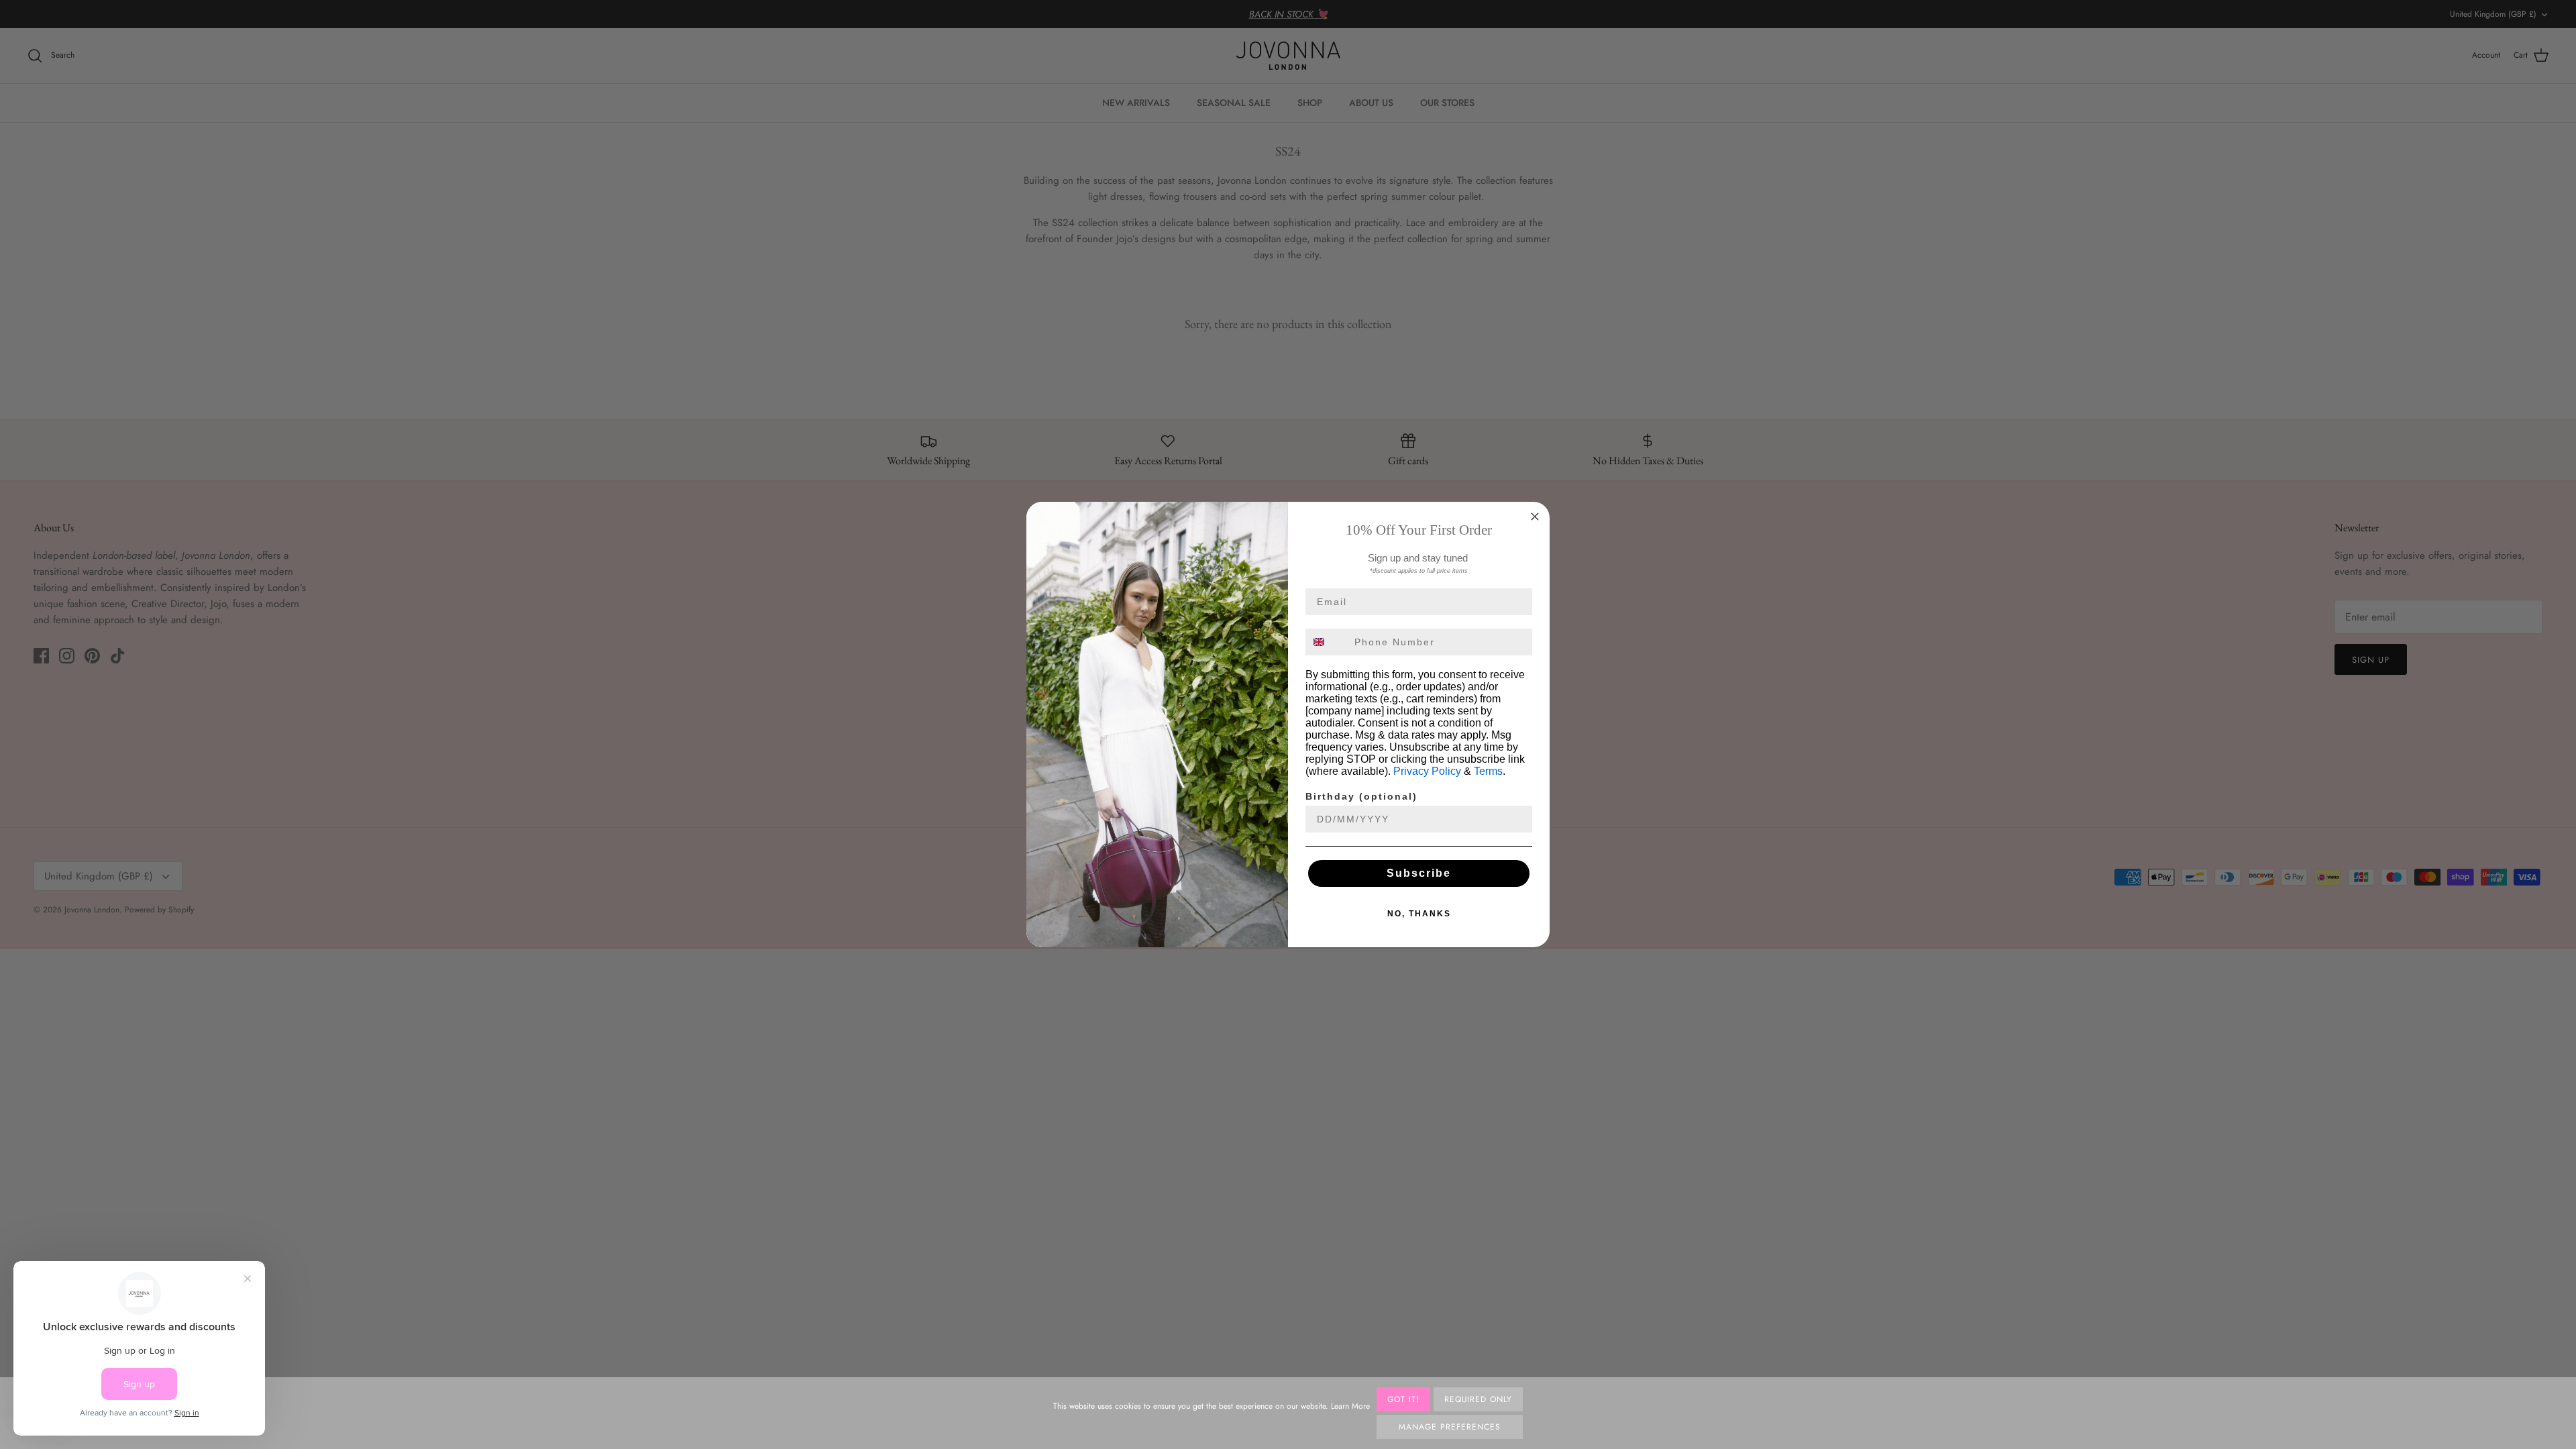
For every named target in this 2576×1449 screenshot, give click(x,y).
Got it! (1403, 1399)
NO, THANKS (1419, 914)
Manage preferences (1449, 1427)
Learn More (1350, 1406)
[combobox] (1327, 642)
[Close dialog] (1535, 517)
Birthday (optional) (1361, 796)
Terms (1488, 771)
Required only (1478, 1399)
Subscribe (1419, 873)
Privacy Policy (1427, 771)
